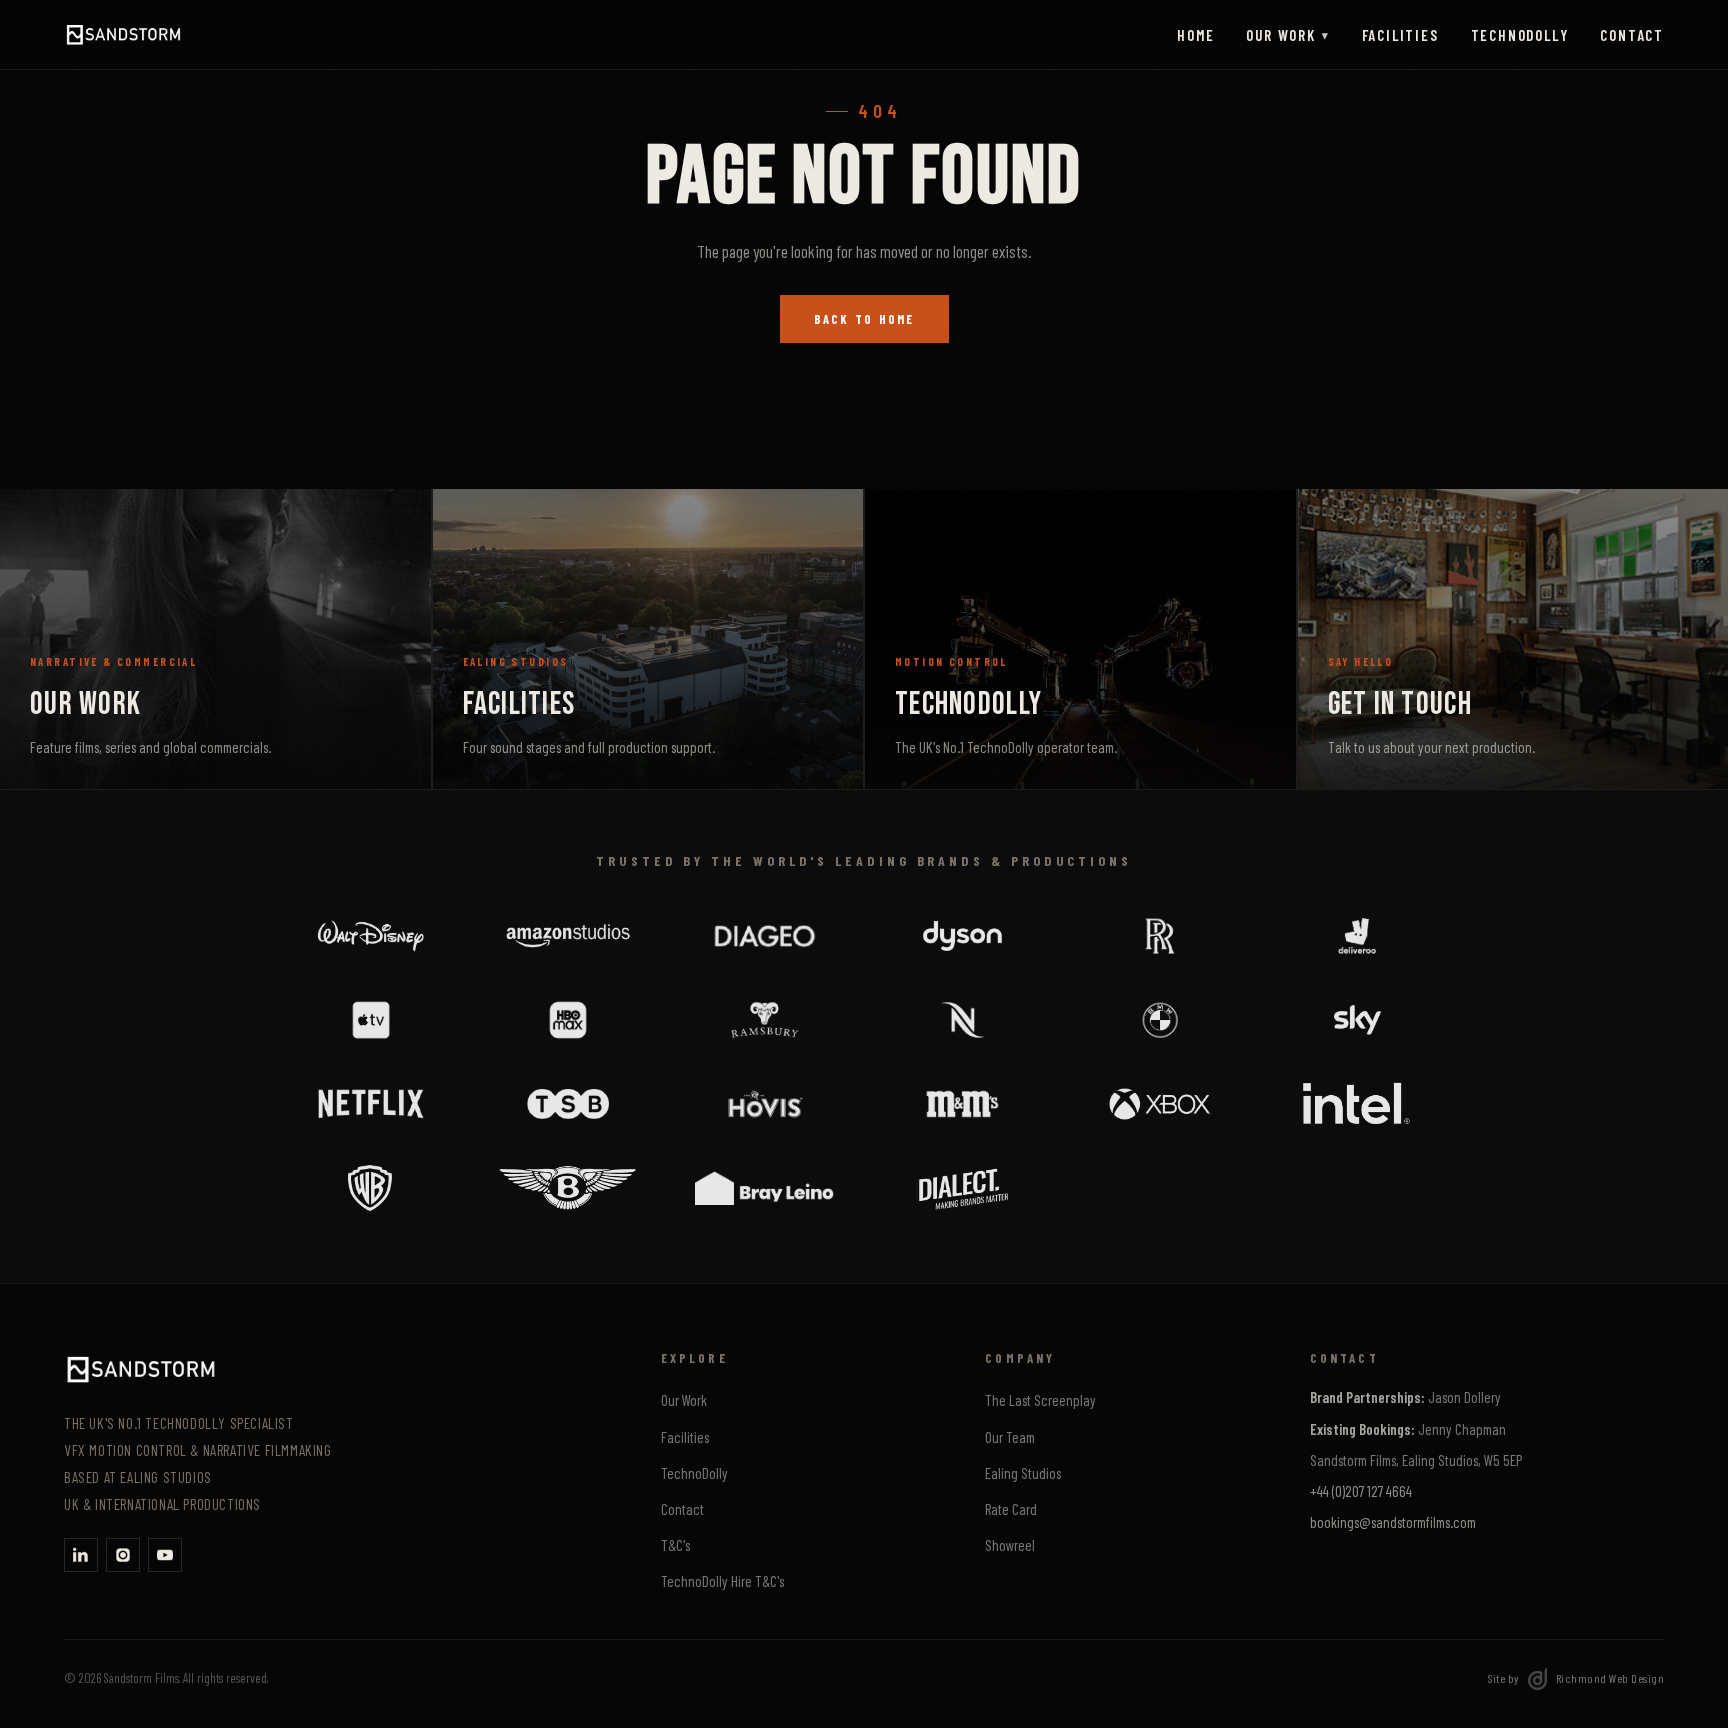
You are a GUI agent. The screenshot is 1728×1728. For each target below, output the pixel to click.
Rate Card (1011, 1509)
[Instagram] (123, 1555)
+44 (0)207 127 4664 (1361, 1491)
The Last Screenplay (1040, 1400)
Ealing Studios (1023, 1473)
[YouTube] (165, 1555)
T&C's (675, 1545)
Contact (1632, 35)
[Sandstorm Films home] (123, 35)
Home (1195, 35)
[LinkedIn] (81, 1555)
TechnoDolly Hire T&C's (722, 1581)
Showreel (1010, 1545)
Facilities (1400, 35)
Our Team (1010, 1437)
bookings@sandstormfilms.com (1393, 1522)
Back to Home (864, 319)
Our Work (1287, 35)
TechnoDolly (1520, 35)
